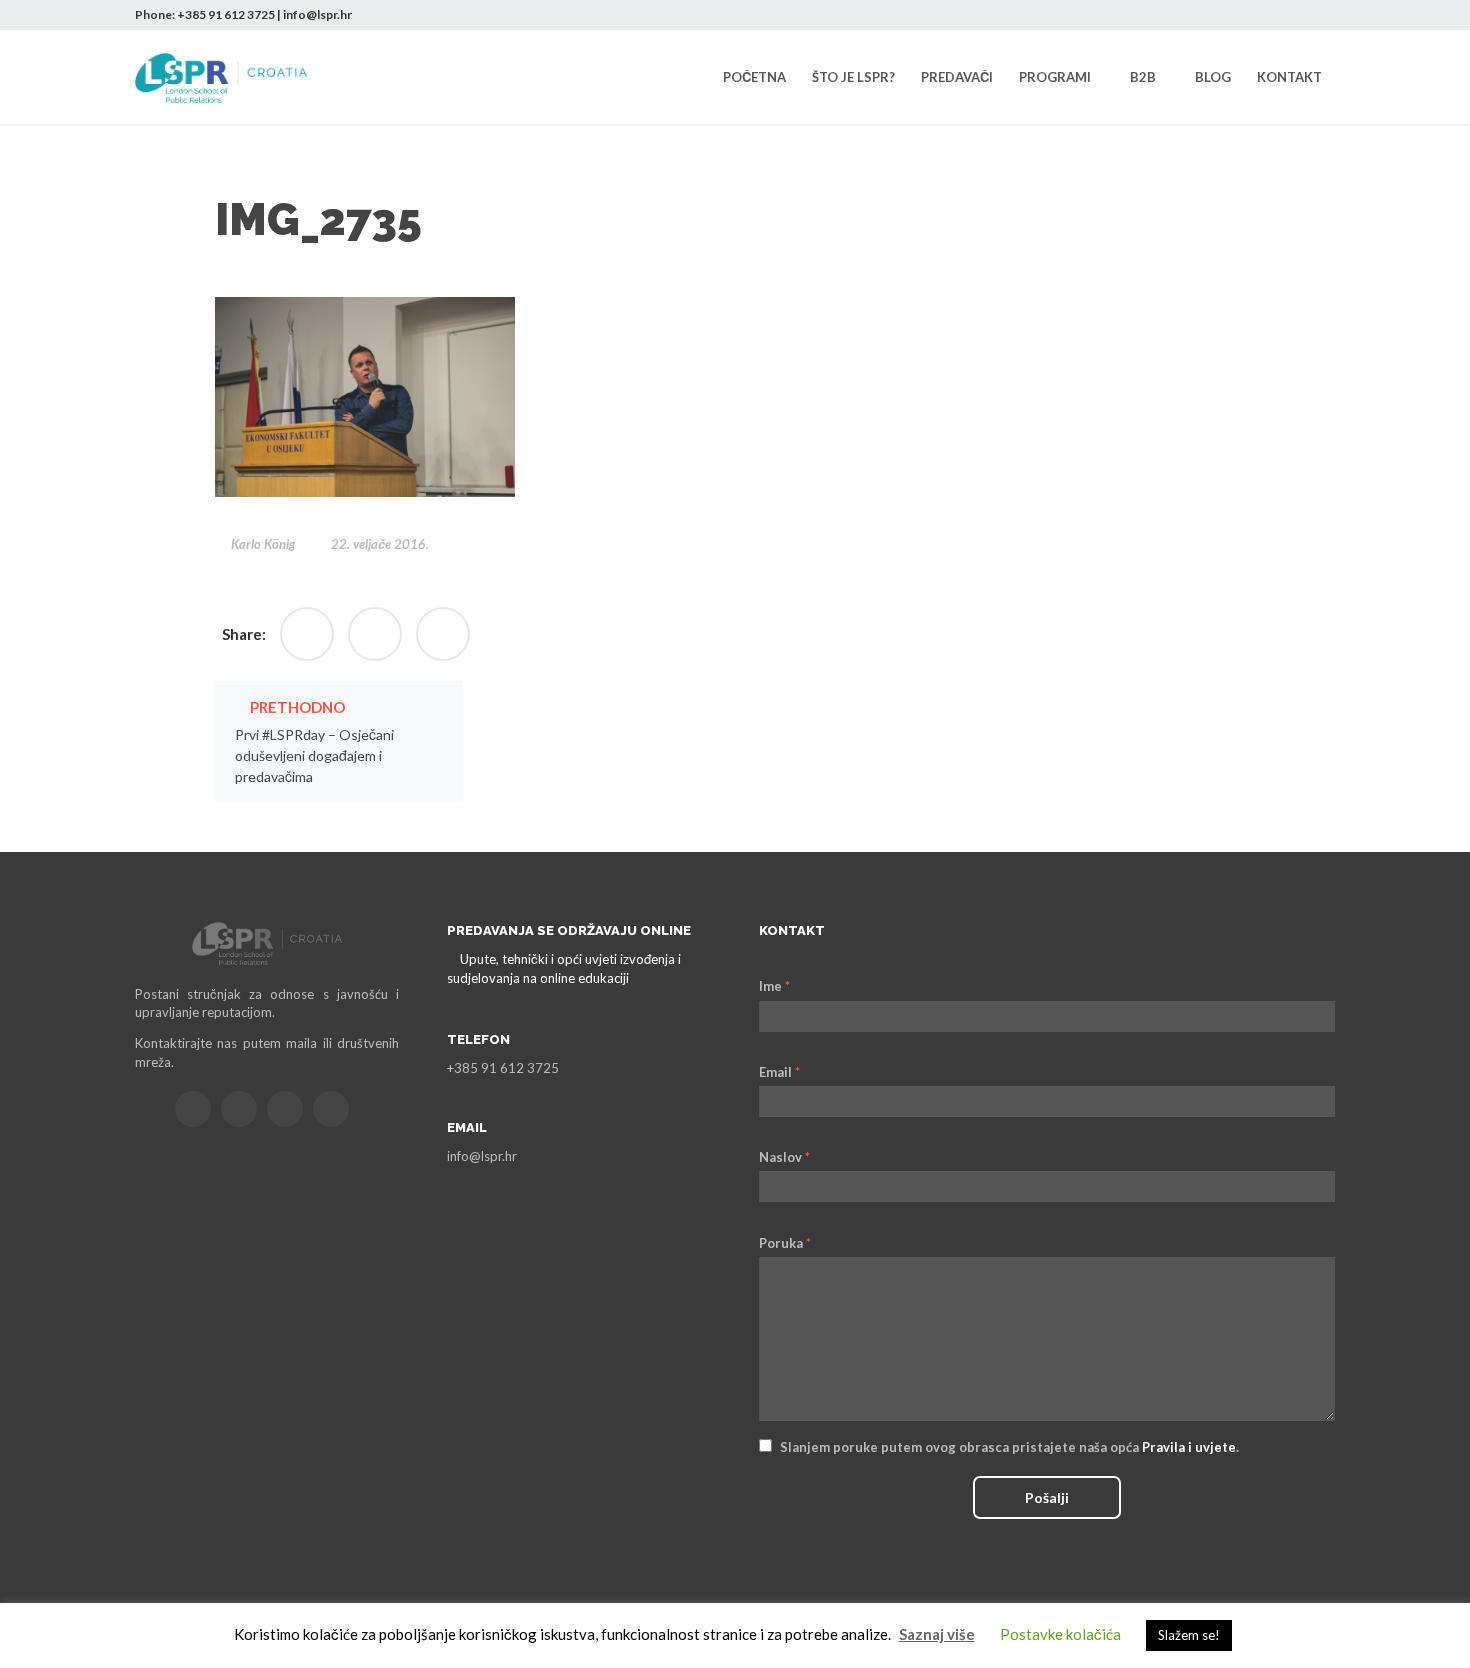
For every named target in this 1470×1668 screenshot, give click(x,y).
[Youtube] (1320, 15)
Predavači (957, 77)
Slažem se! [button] (1189, 1635)
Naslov (784, 1157)
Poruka (785, 1243)
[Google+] (375, 634)
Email (779, 1072)
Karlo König (263, 544)
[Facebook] (1230, 15)
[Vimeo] (331, 1109)
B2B (1143, 77)
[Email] (193, 1109)
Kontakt (1289, 77)
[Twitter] (1260, 15)
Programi (1055, 77)
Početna (754, 77)
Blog (1213, 77)
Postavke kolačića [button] (1060, 1634)
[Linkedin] (1290, 15)
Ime (774, 986)
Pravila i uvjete (1189, 1447)
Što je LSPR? (853, 77)
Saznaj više (937, 1634)
